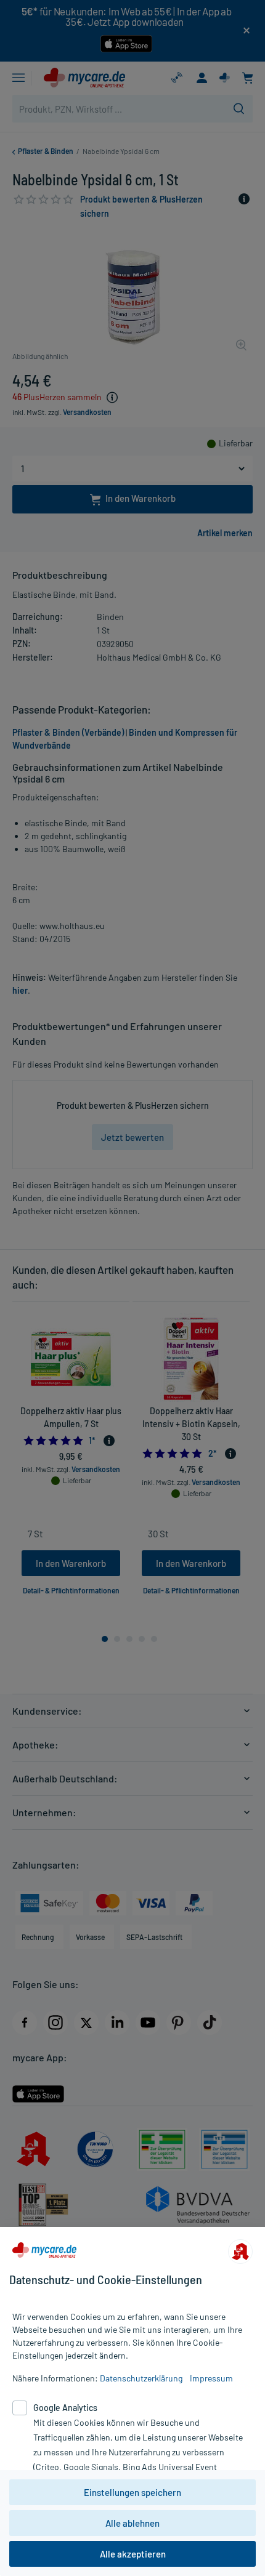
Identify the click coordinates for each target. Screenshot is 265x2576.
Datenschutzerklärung (141, 2378)
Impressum (211, 2378)
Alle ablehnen (132, 2523)
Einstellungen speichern (132, 2492)
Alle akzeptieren (133, 2554)
